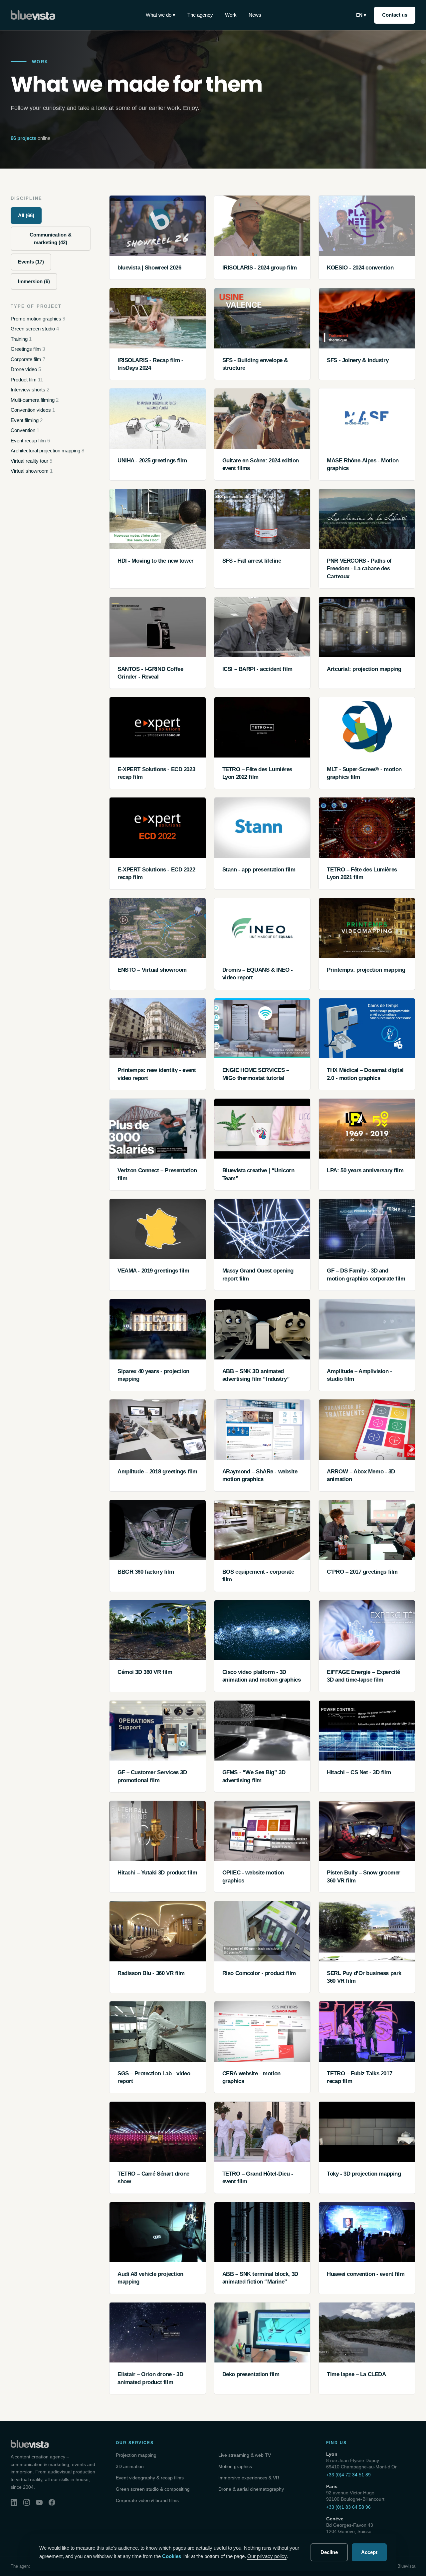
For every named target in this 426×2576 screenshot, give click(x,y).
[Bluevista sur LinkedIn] (14, 2502)
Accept (369, 2552)
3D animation (130, 2466)
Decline (329, 2552)
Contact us (395, 15)
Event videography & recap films (150, 2478)
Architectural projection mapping (47, 451)
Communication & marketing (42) (51, 239)
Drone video (26, 369)
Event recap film (30, 441)
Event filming (27, 420)
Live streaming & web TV (245, 2455)
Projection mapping (136, 2455)
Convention (25, 430)
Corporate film (28, 359)
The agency (200, 15)
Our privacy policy (267, 2556)
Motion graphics (235, 2466)
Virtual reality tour (31, 461)
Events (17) (31, 262)
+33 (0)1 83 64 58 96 (348, 2507)
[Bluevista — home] (33, 15)
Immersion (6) (34, 281)
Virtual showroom (32, 471)
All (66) (26, 215)
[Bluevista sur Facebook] (52, 2502)
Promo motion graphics (38, 319)
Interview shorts (30, 390)
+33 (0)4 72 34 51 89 (348, 2475)
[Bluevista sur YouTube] (39, 2502)
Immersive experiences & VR (249, 2478)
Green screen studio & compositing (153, 2489)
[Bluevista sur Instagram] (27, 2502)
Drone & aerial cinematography (251, 2489)
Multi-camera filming (35, 400)
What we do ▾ (161, 15)
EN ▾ (361, 15)
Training (21, 339)
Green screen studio (35, 329)
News (255, 15)
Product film (27, 380)
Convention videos (33, 410)
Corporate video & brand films (147, 2500)
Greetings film (28, 349)
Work (231, 15)
